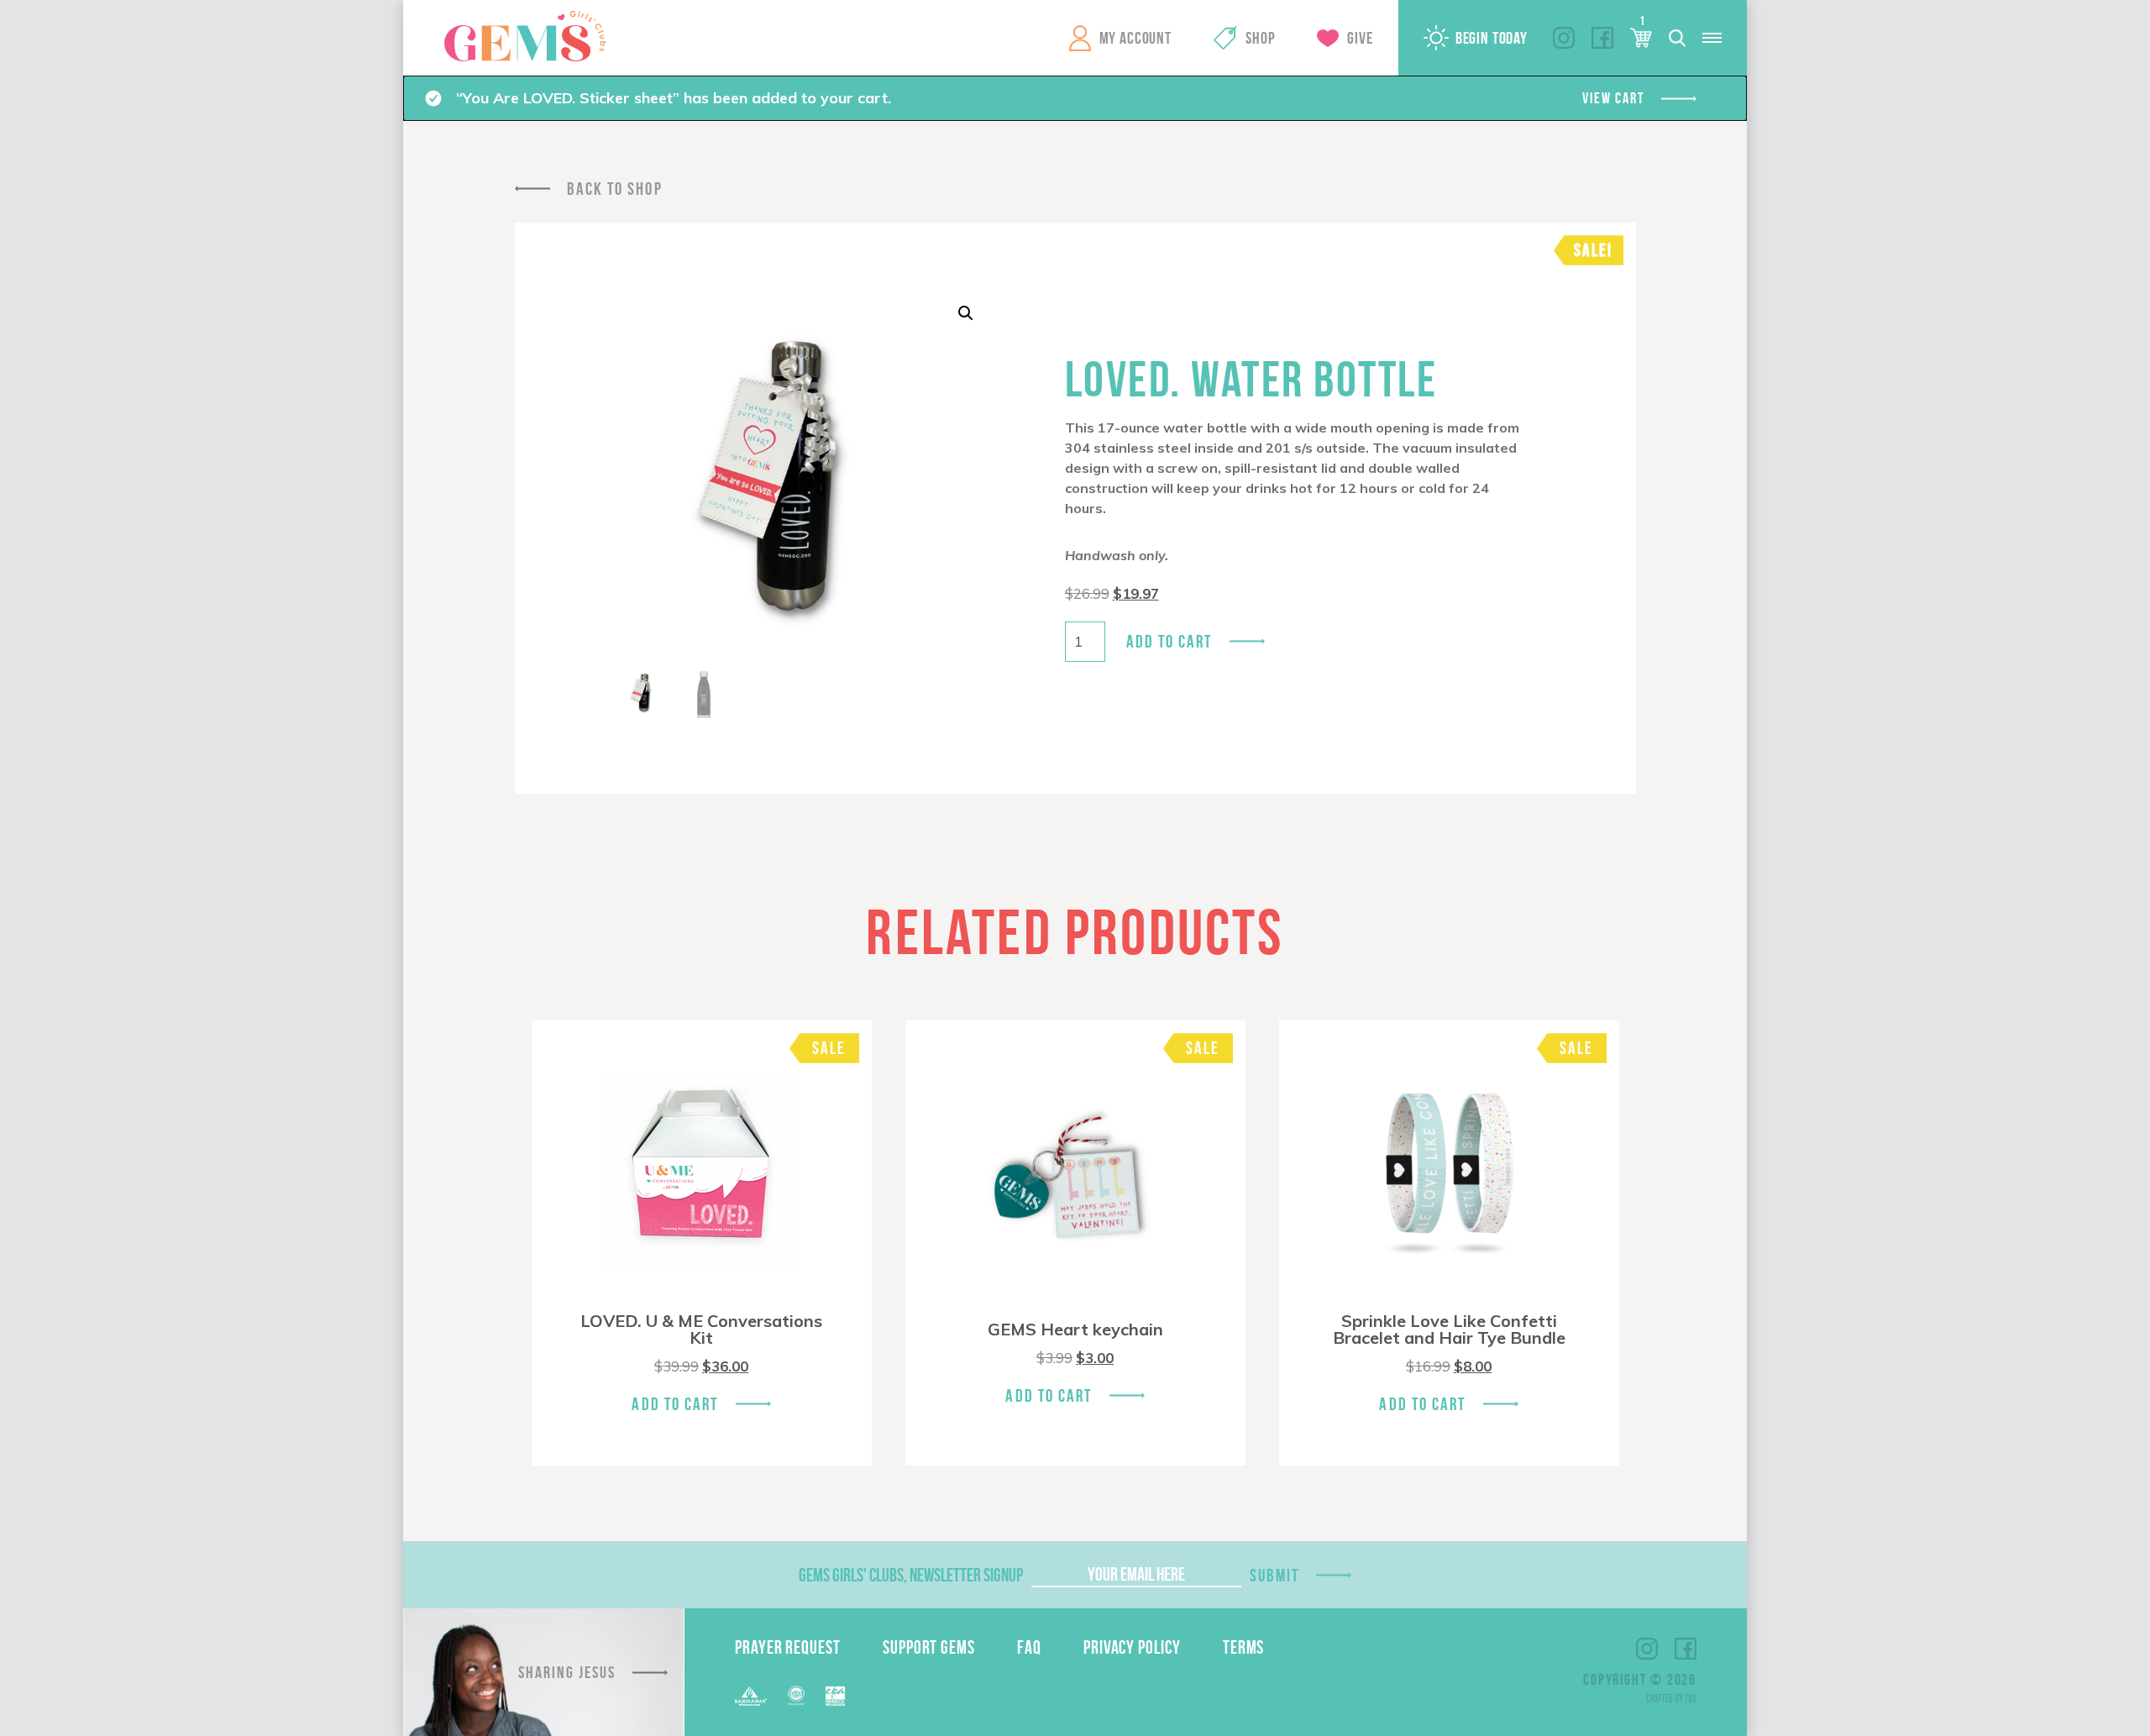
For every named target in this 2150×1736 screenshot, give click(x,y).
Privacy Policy (1132, 1647)
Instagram (1564, 38)
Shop (1260, 38)
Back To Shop (615, 189)
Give (1360, 38)
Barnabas (751, 1696)
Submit (1275, 1575)
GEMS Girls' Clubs (525, 36)
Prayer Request (788, 1647)
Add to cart (1169, 641)
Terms (1244, 1647)
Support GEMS (929, 1647)
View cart (1613, 98)
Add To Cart (675, 1404)
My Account (1135, 38)
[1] (1641, 38)
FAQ (1029, 1647)
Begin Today (1492, 38)
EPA (835, 1696)
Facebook (1602, 38)
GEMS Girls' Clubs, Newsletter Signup (911, 1575)
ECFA (796, 1696)
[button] (966, 313)
